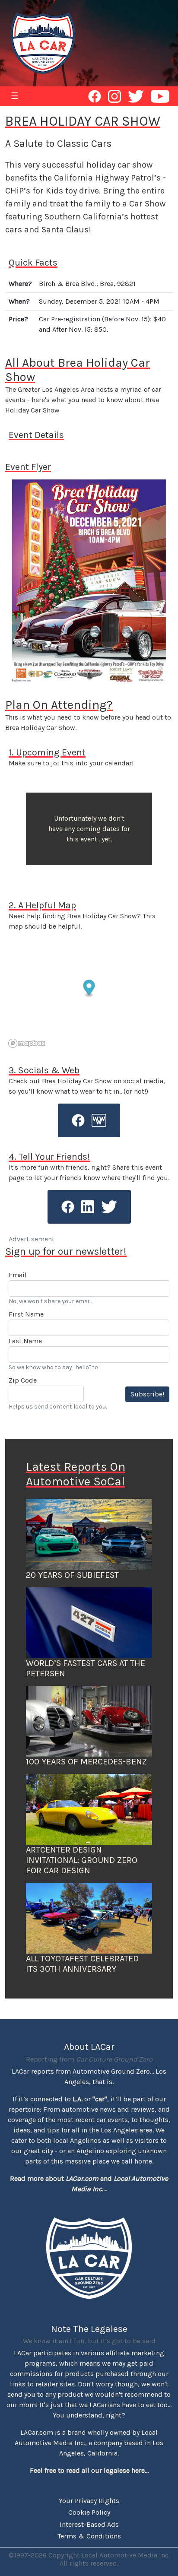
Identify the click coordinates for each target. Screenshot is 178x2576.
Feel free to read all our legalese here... (89, 2470)
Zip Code (23, 1380)
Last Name (25, 1341)
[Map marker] (89, 989)
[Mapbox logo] (27, 1043)
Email (18, 1275)
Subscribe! (147, 1394)
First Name (26, 1314)
